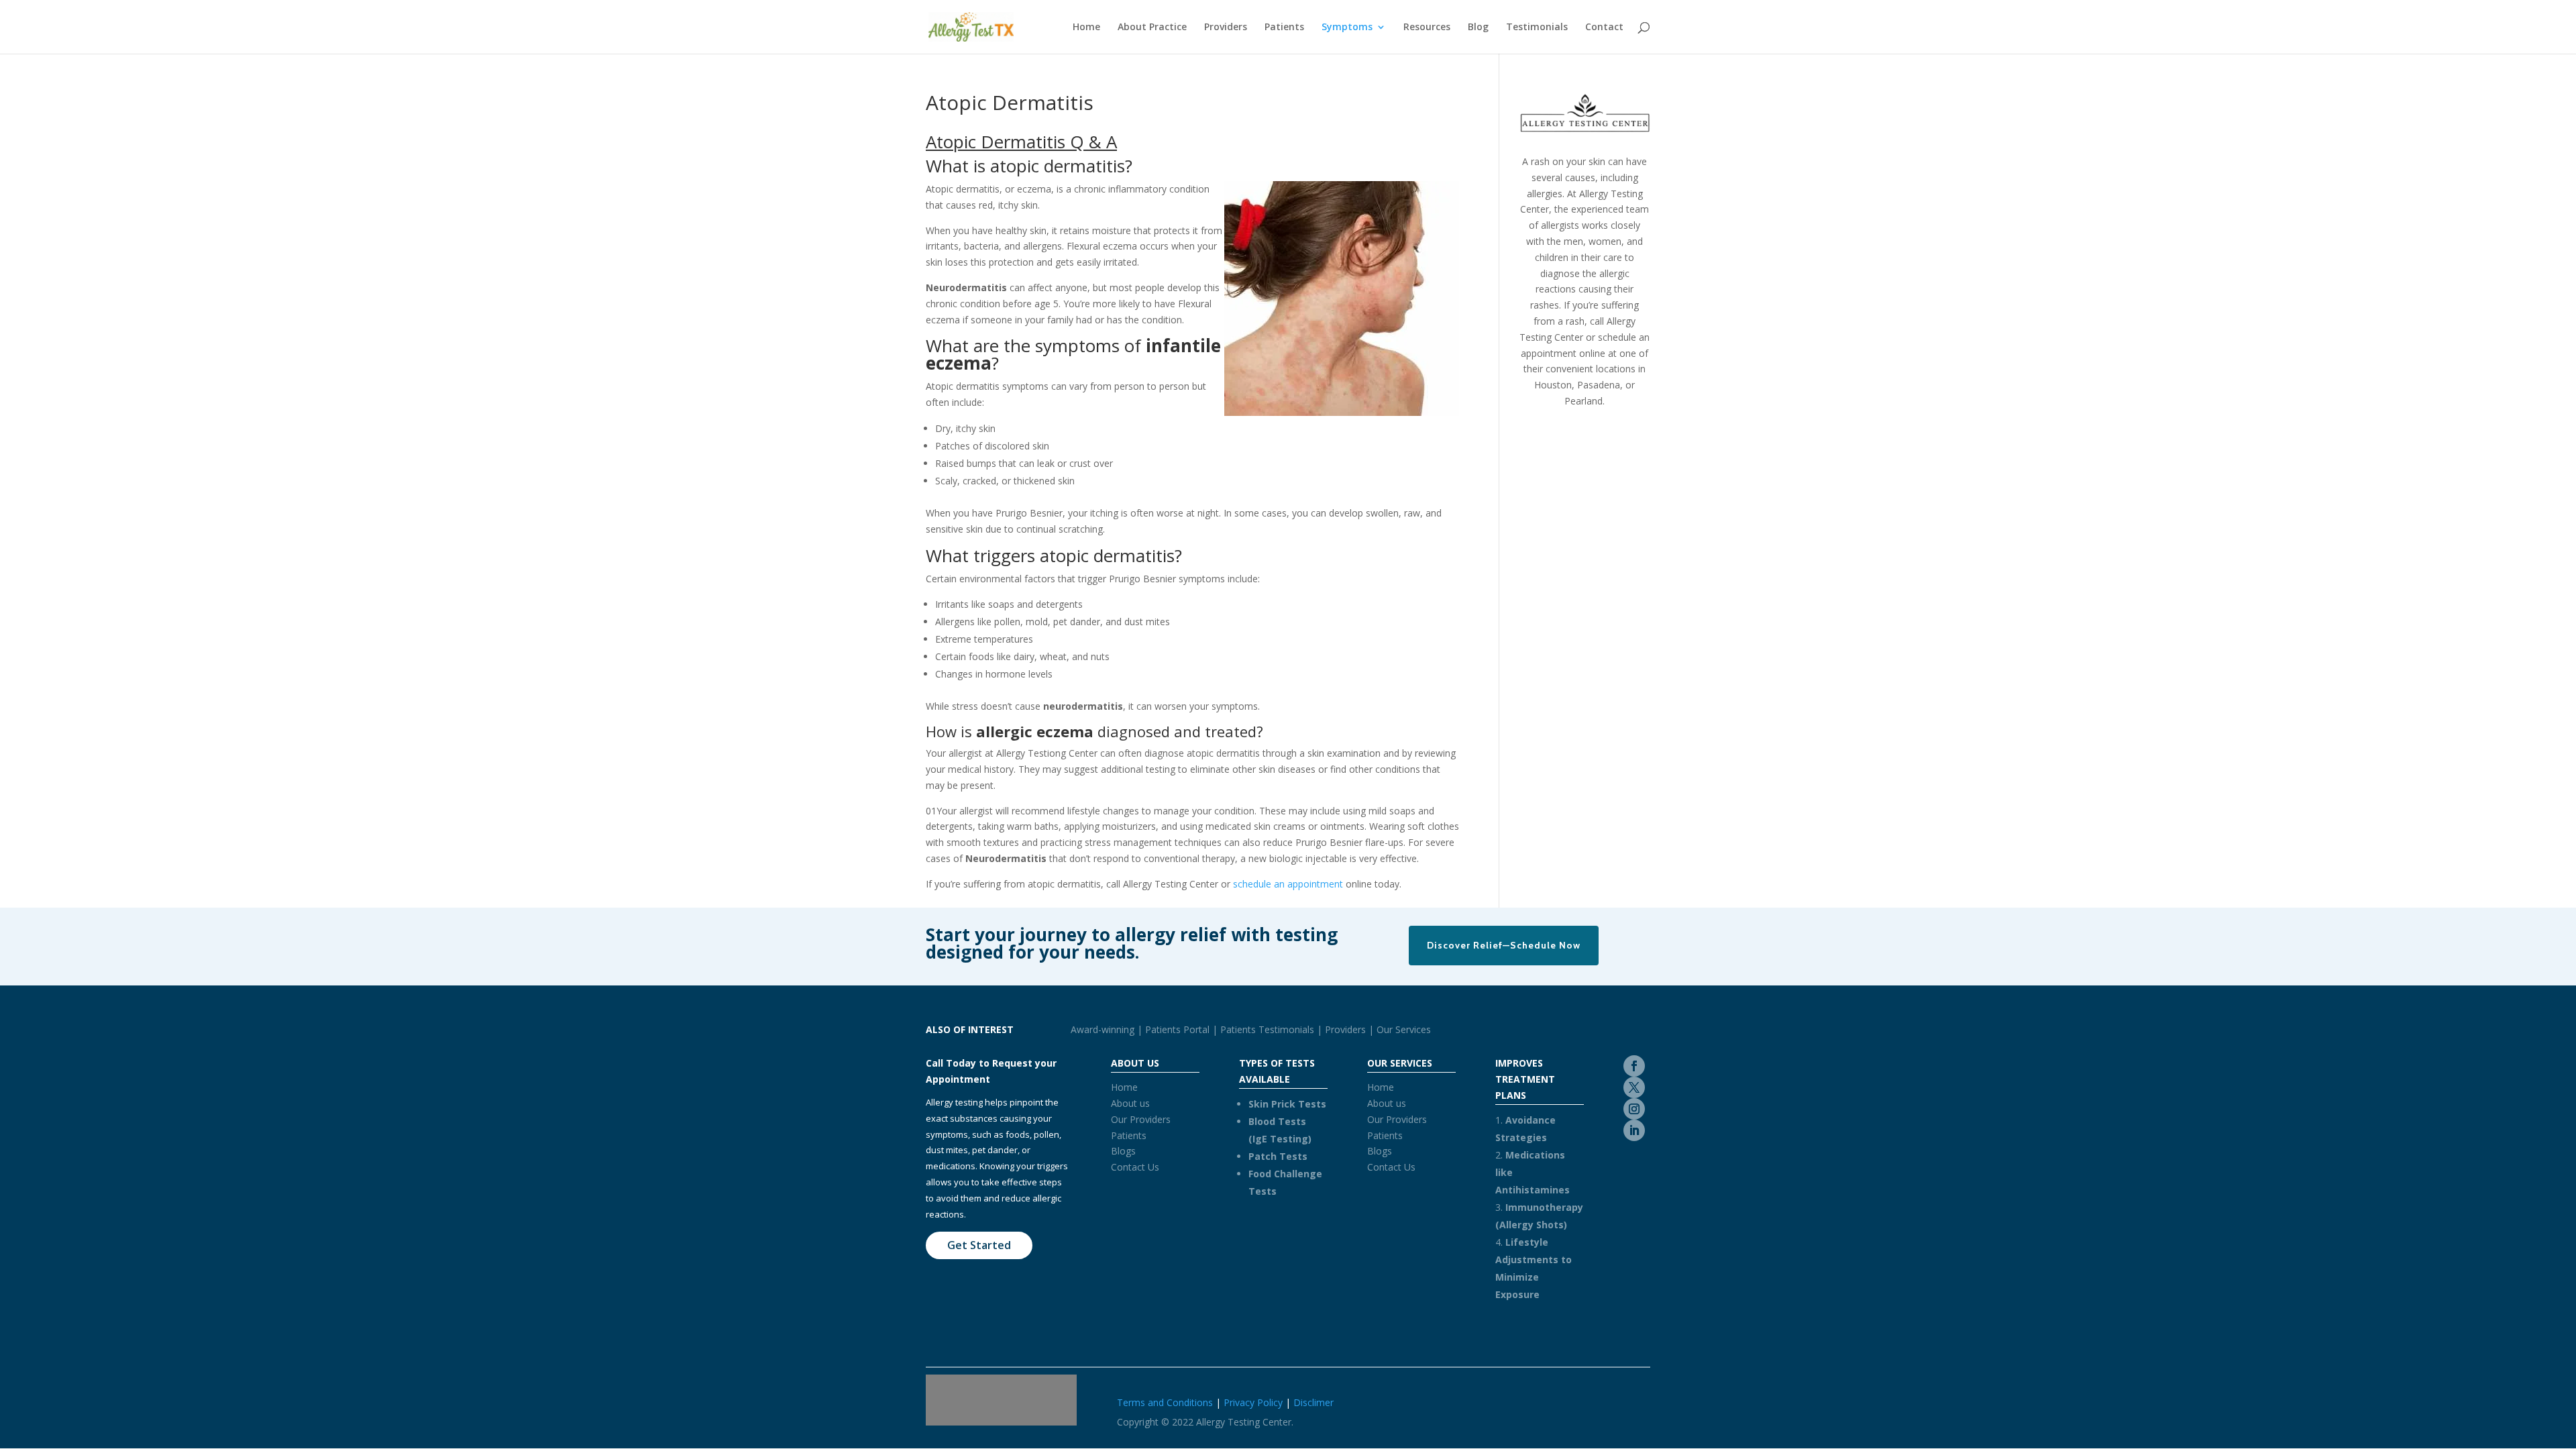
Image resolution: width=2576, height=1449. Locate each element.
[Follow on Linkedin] (1634, 1130)
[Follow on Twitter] (1634, 1087)
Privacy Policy (1253, 1402)
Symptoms (1347, 28)
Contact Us (1135, 1167)
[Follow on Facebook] (1634, 1066)
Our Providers (1141, 1119)
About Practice (1152, 28)
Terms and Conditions (1165, 1402)
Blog (1478, 28)
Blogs (1123, 1151)
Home (1086, 28)
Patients (1284, 28)
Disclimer (1313, 1402)
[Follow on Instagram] (1634, 1109)
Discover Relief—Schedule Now (1504, 945)
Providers (1226, 28)
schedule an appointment (1288, 884)
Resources (1427, 28)
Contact (1604, 28)
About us (1130, 1103)
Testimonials (1537, 28)
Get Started (979, 1245)
